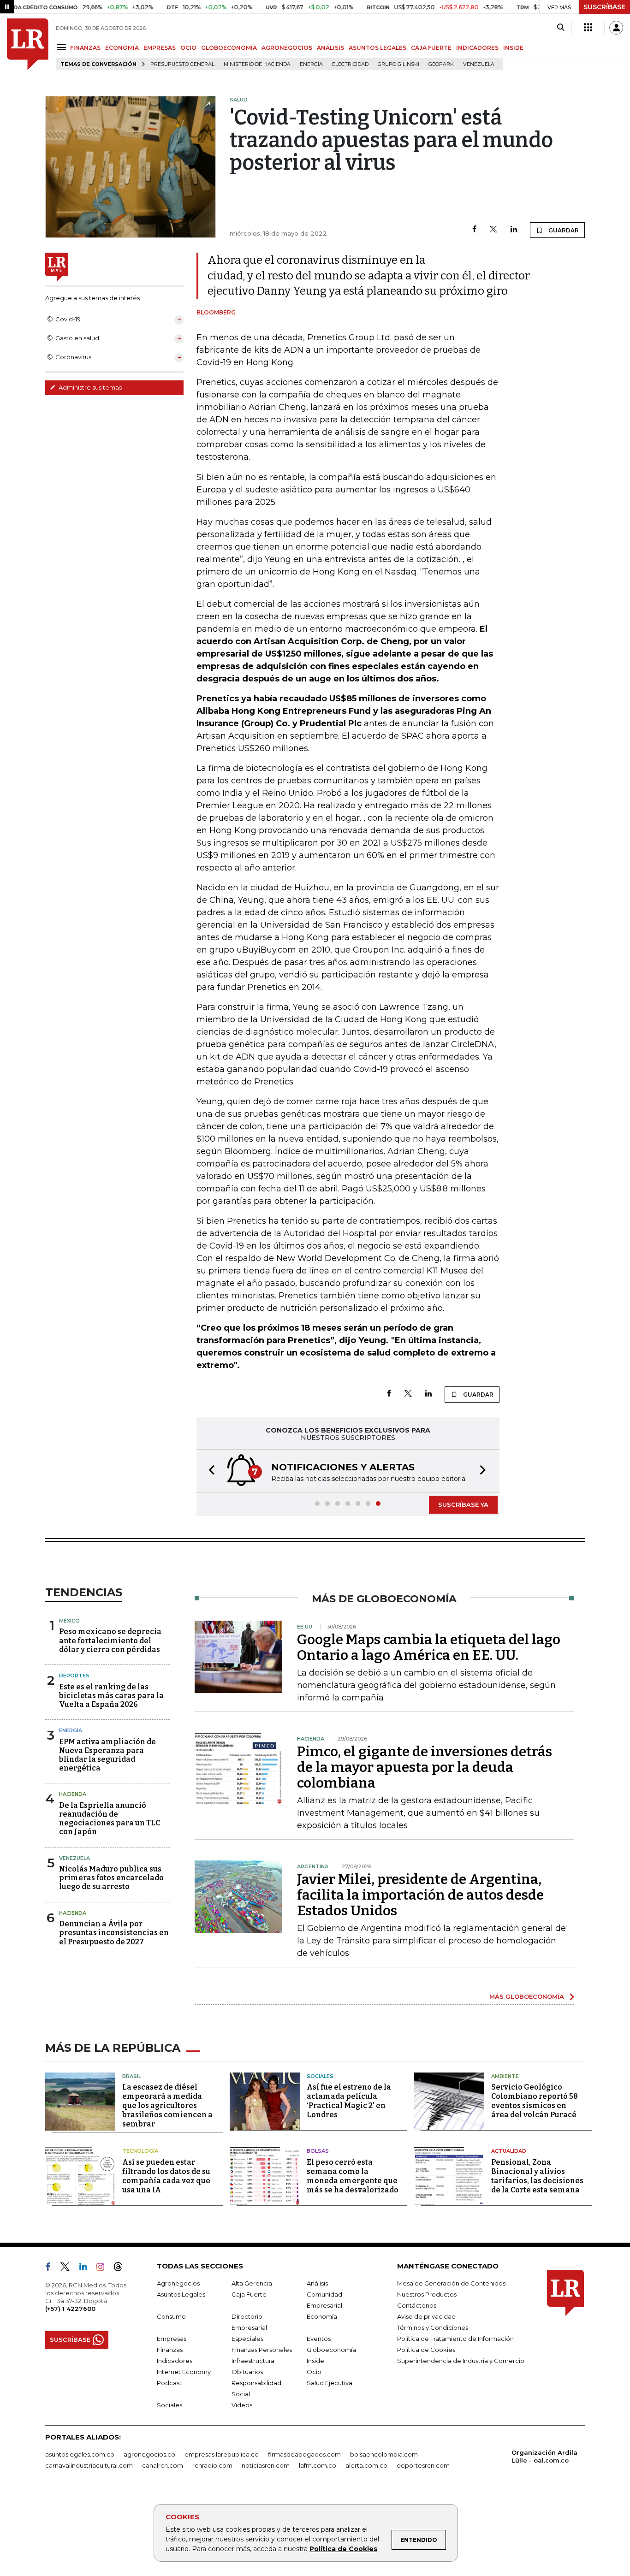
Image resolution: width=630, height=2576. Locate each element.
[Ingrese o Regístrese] (616, 28)
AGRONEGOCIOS (287, 48)
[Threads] (122, 2268)
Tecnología (140, 2151)
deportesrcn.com (423, 2465)
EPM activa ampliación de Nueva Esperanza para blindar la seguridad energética (107, 1755)
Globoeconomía (331, 2350)
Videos (242, 2405)
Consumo (171, 2316)
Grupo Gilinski (398, 64)
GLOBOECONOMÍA (229, 48)
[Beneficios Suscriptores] (588, 28)
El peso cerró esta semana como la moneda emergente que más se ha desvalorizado (353, 2176)
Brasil (132, 2076)
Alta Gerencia (252, 2283)
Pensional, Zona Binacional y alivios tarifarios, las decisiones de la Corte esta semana (537, 2176)
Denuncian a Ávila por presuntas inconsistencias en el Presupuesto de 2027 (114, 1933)
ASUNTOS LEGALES (377, 48)
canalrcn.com (163, 2465)
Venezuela (479, 64)
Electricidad (350, 64)
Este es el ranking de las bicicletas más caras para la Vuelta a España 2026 (111, 1696)
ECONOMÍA (122, 48)
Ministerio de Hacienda (257, 64)
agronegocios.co (149, 2454)
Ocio (314, 2372)
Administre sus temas (89, 387)
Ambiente (505, 2076)
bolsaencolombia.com (384, 2454)
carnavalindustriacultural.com (89, 2465)
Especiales (247, 2339)
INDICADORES (477, 48)
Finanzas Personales (262, 2350)
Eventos (319, 2339)
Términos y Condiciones (433, 2327)
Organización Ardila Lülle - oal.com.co (544, 2456)
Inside (315, 2361)
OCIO (188, 48)
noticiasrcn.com (266, 2465)
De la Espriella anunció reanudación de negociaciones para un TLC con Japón (110, 1819)
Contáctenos (417, 2305)
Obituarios (247, 2372)
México (69, 1621)
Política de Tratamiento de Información (455, 2339)
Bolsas (318, 2151)
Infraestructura (253, 2361)
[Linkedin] (514, 230)
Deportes (74, 1676)
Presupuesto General (182, 64)
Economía (322, 2316)
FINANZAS (85, 48)
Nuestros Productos (427, 2294)
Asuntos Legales (181, 2294)
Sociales (320, 2076)
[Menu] (63, 47)
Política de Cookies (343, 2549)
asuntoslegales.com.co (80, 2454)
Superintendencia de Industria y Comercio (461, 2361)
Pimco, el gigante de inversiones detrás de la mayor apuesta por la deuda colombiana (425, 1767)
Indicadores (175, 2361)
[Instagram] (104, 2268)
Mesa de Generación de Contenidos (451, 2283)
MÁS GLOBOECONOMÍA (527, 1996)
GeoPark (441, 64)
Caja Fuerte (249, 2294)
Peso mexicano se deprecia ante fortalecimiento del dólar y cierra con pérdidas (110, 1640)
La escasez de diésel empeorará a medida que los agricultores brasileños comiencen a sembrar (167, 2105)
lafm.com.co (318, 2465)
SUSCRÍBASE (604, 7)
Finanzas (170, 2350)
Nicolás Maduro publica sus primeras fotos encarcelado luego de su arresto (111, 1878)
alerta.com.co (366, 2465)
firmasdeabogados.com (304, 2454)
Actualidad (509, 2151)
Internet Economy (184, 2372)
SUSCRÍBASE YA (463, 1504)
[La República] (28, 44)
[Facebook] (474, 230)
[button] (209, 1471)
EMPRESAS (160, 48)
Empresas (172, 2339)
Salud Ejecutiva (330, 2383)
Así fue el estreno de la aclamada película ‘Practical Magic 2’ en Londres (349, 2101)
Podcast (169, 2383)
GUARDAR (563, 230)
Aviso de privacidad (426, 2316)
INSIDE (513, 48)
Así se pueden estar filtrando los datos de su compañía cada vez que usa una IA (166, 2176)
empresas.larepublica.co (222, 2454)
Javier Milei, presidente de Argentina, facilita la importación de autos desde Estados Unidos (420, 1895)
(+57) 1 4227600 (70, 2309)
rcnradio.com (212, 2465)
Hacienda (73, 1794)
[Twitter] (493, 230)
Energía (311, 64)
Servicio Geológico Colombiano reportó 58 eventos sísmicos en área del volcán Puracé (535, 2101)
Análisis (317, 2283)
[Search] (561, 28)
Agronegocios (178, 2283)
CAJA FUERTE (431, 48)
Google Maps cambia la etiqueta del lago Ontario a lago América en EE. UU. (429, 1647)
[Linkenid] (87, 2268)
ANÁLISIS (330, 48)
